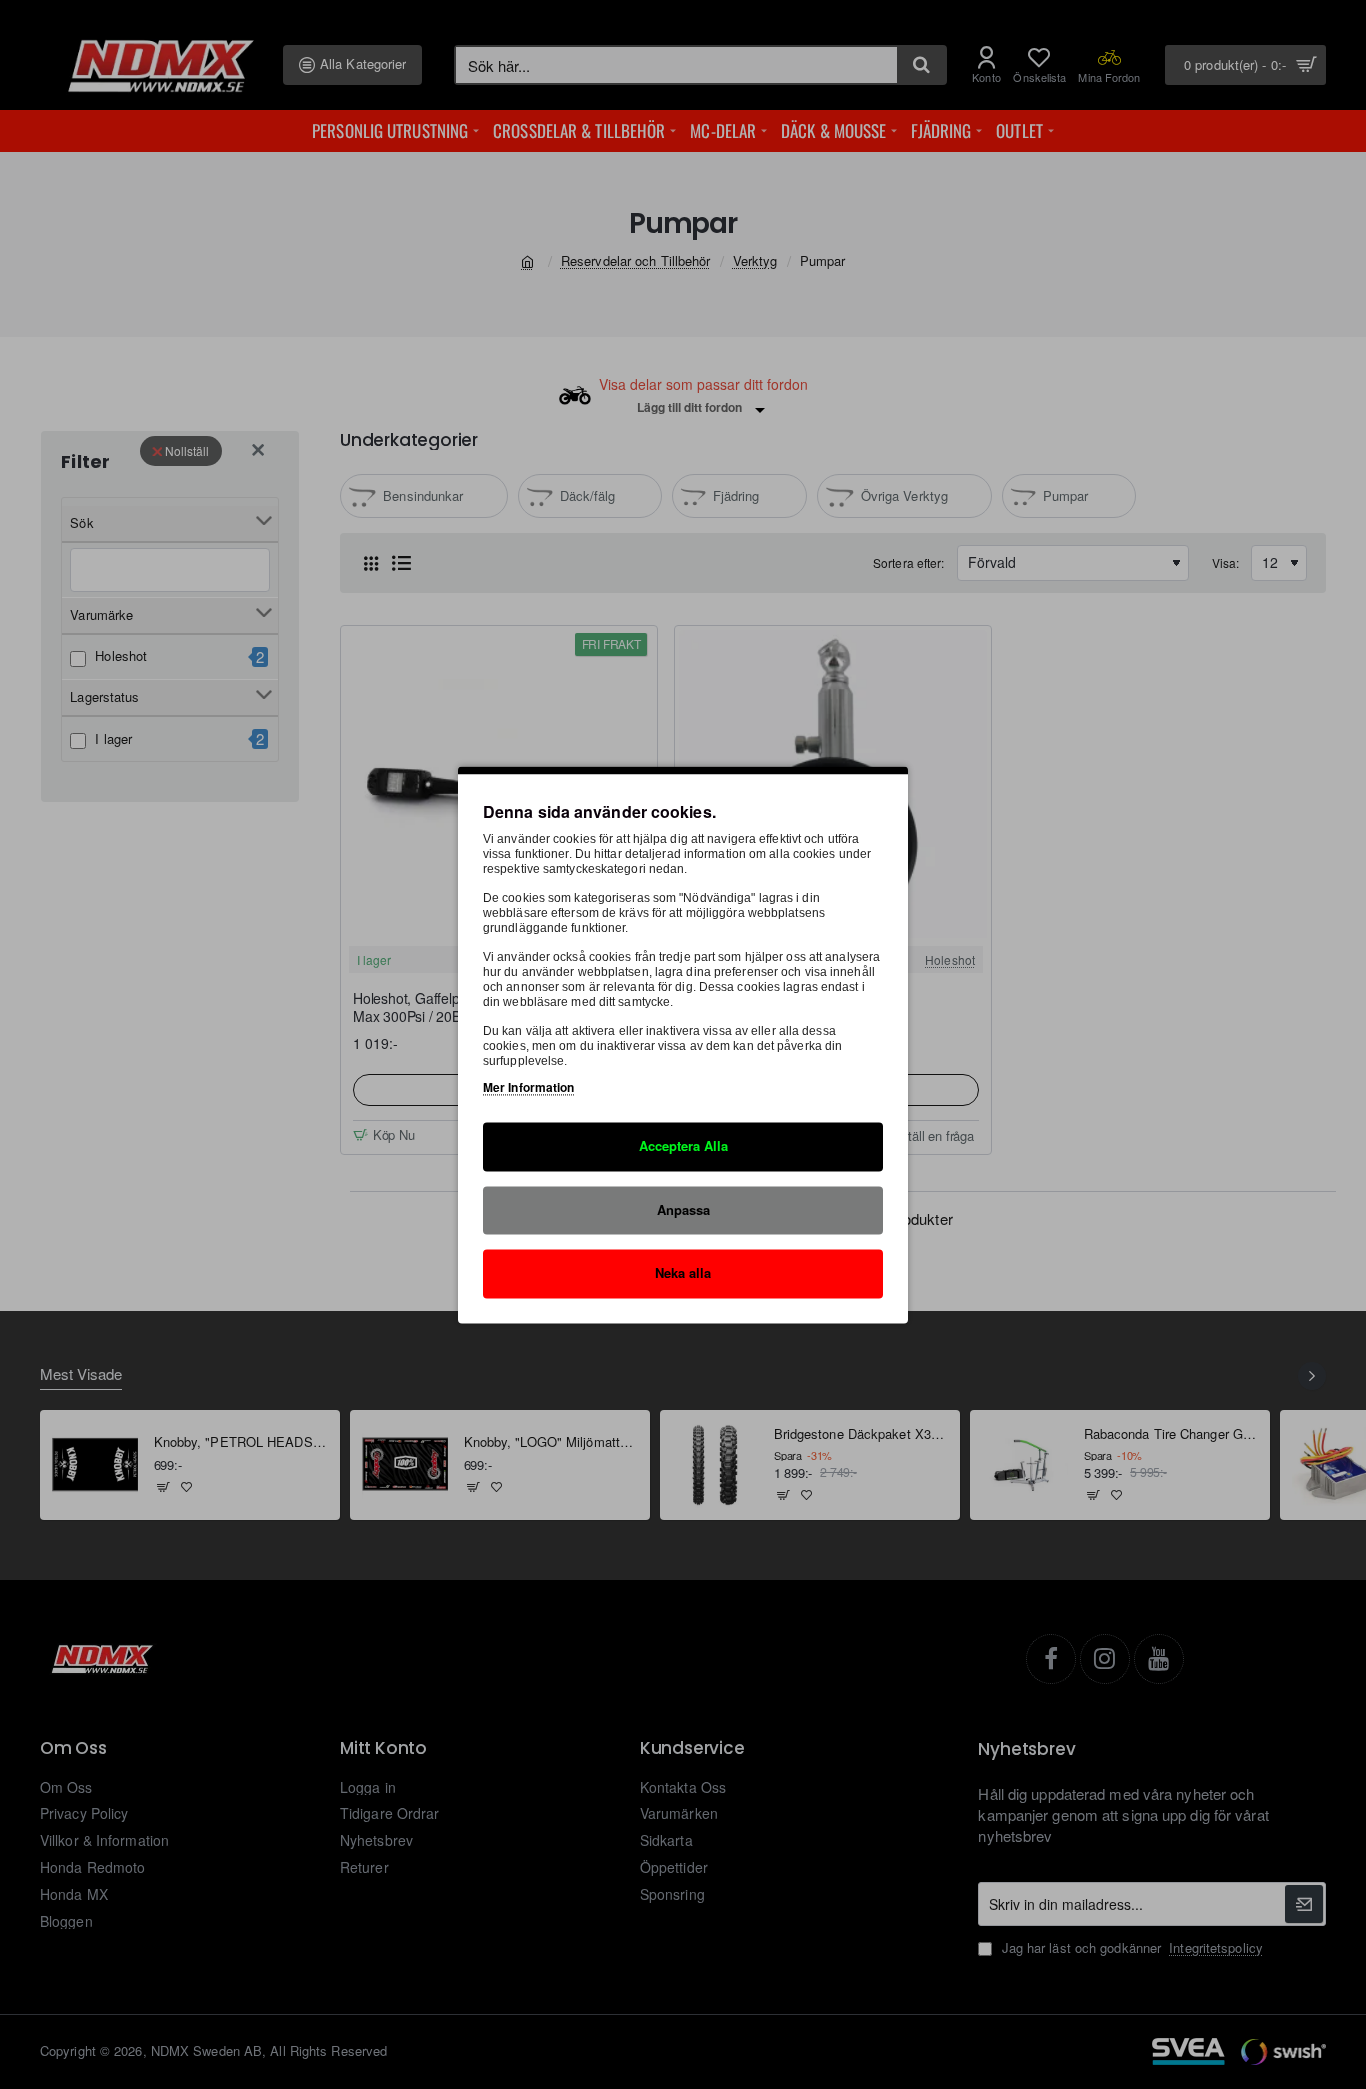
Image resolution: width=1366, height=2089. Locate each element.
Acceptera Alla (683, 1145)
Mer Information (529, 1087)
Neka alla (683, 1272)
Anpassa (683, 1208)
